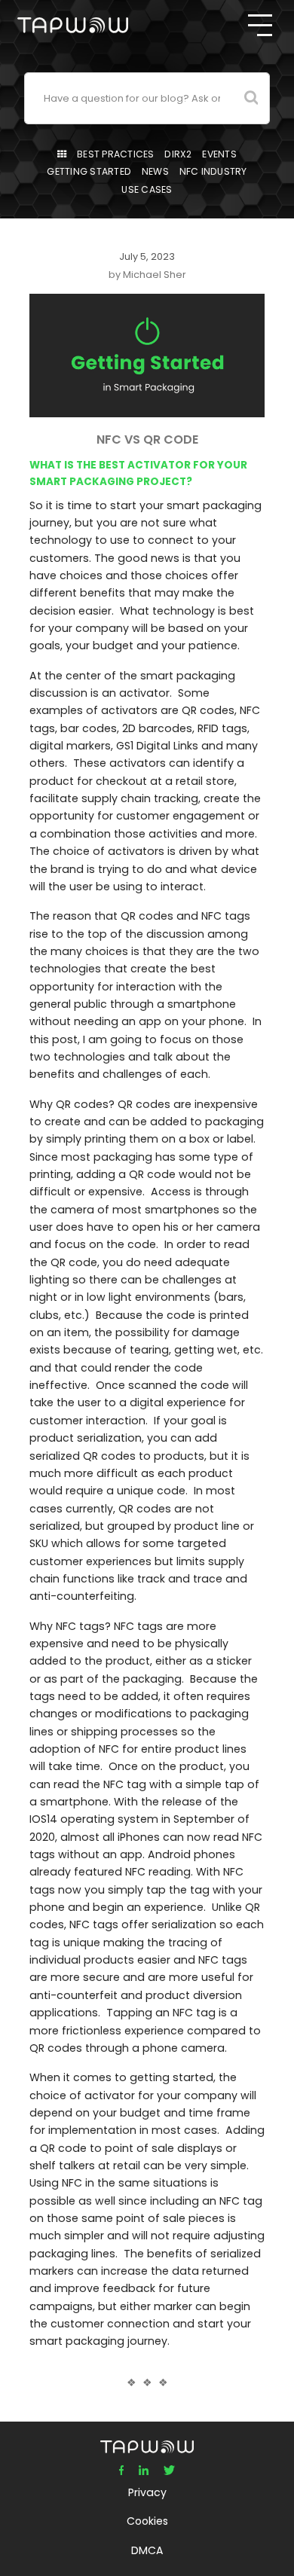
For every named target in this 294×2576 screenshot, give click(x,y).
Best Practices (116, 154)
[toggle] (260, 25)
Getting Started (89, 171)
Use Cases (147, 189)
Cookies (147, 2521)
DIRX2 (178, 154)
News (155, 171)
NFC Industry (213, 171)
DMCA (147, 2550)
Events (219, 154)
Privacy (147, 2492)
